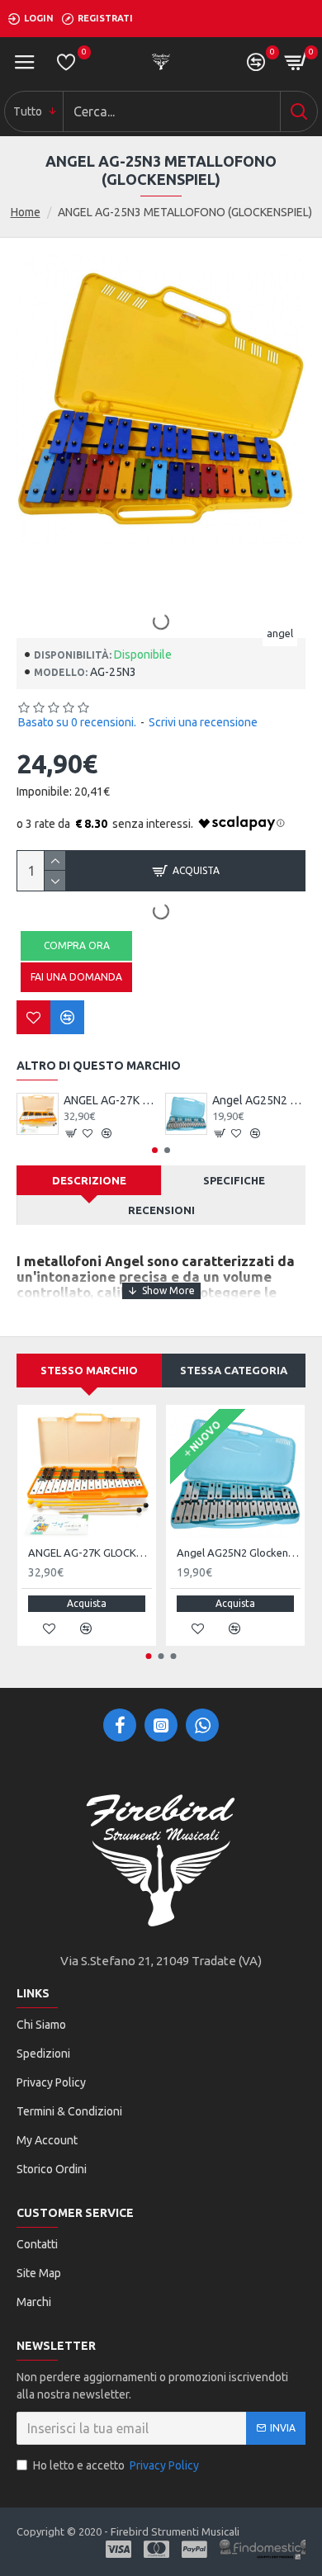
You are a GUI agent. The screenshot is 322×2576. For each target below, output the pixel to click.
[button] (155, 1150)
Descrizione (89, 1180)
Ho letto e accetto (116, 2465)
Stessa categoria (234, 1370)
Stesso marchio (89, 1370)
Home (26, 212)
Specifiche (234, 1180)
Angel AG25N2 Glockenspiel (259, 1100)
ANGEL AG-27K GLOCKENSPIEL (110, 1100)
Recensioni (161, 1210)
